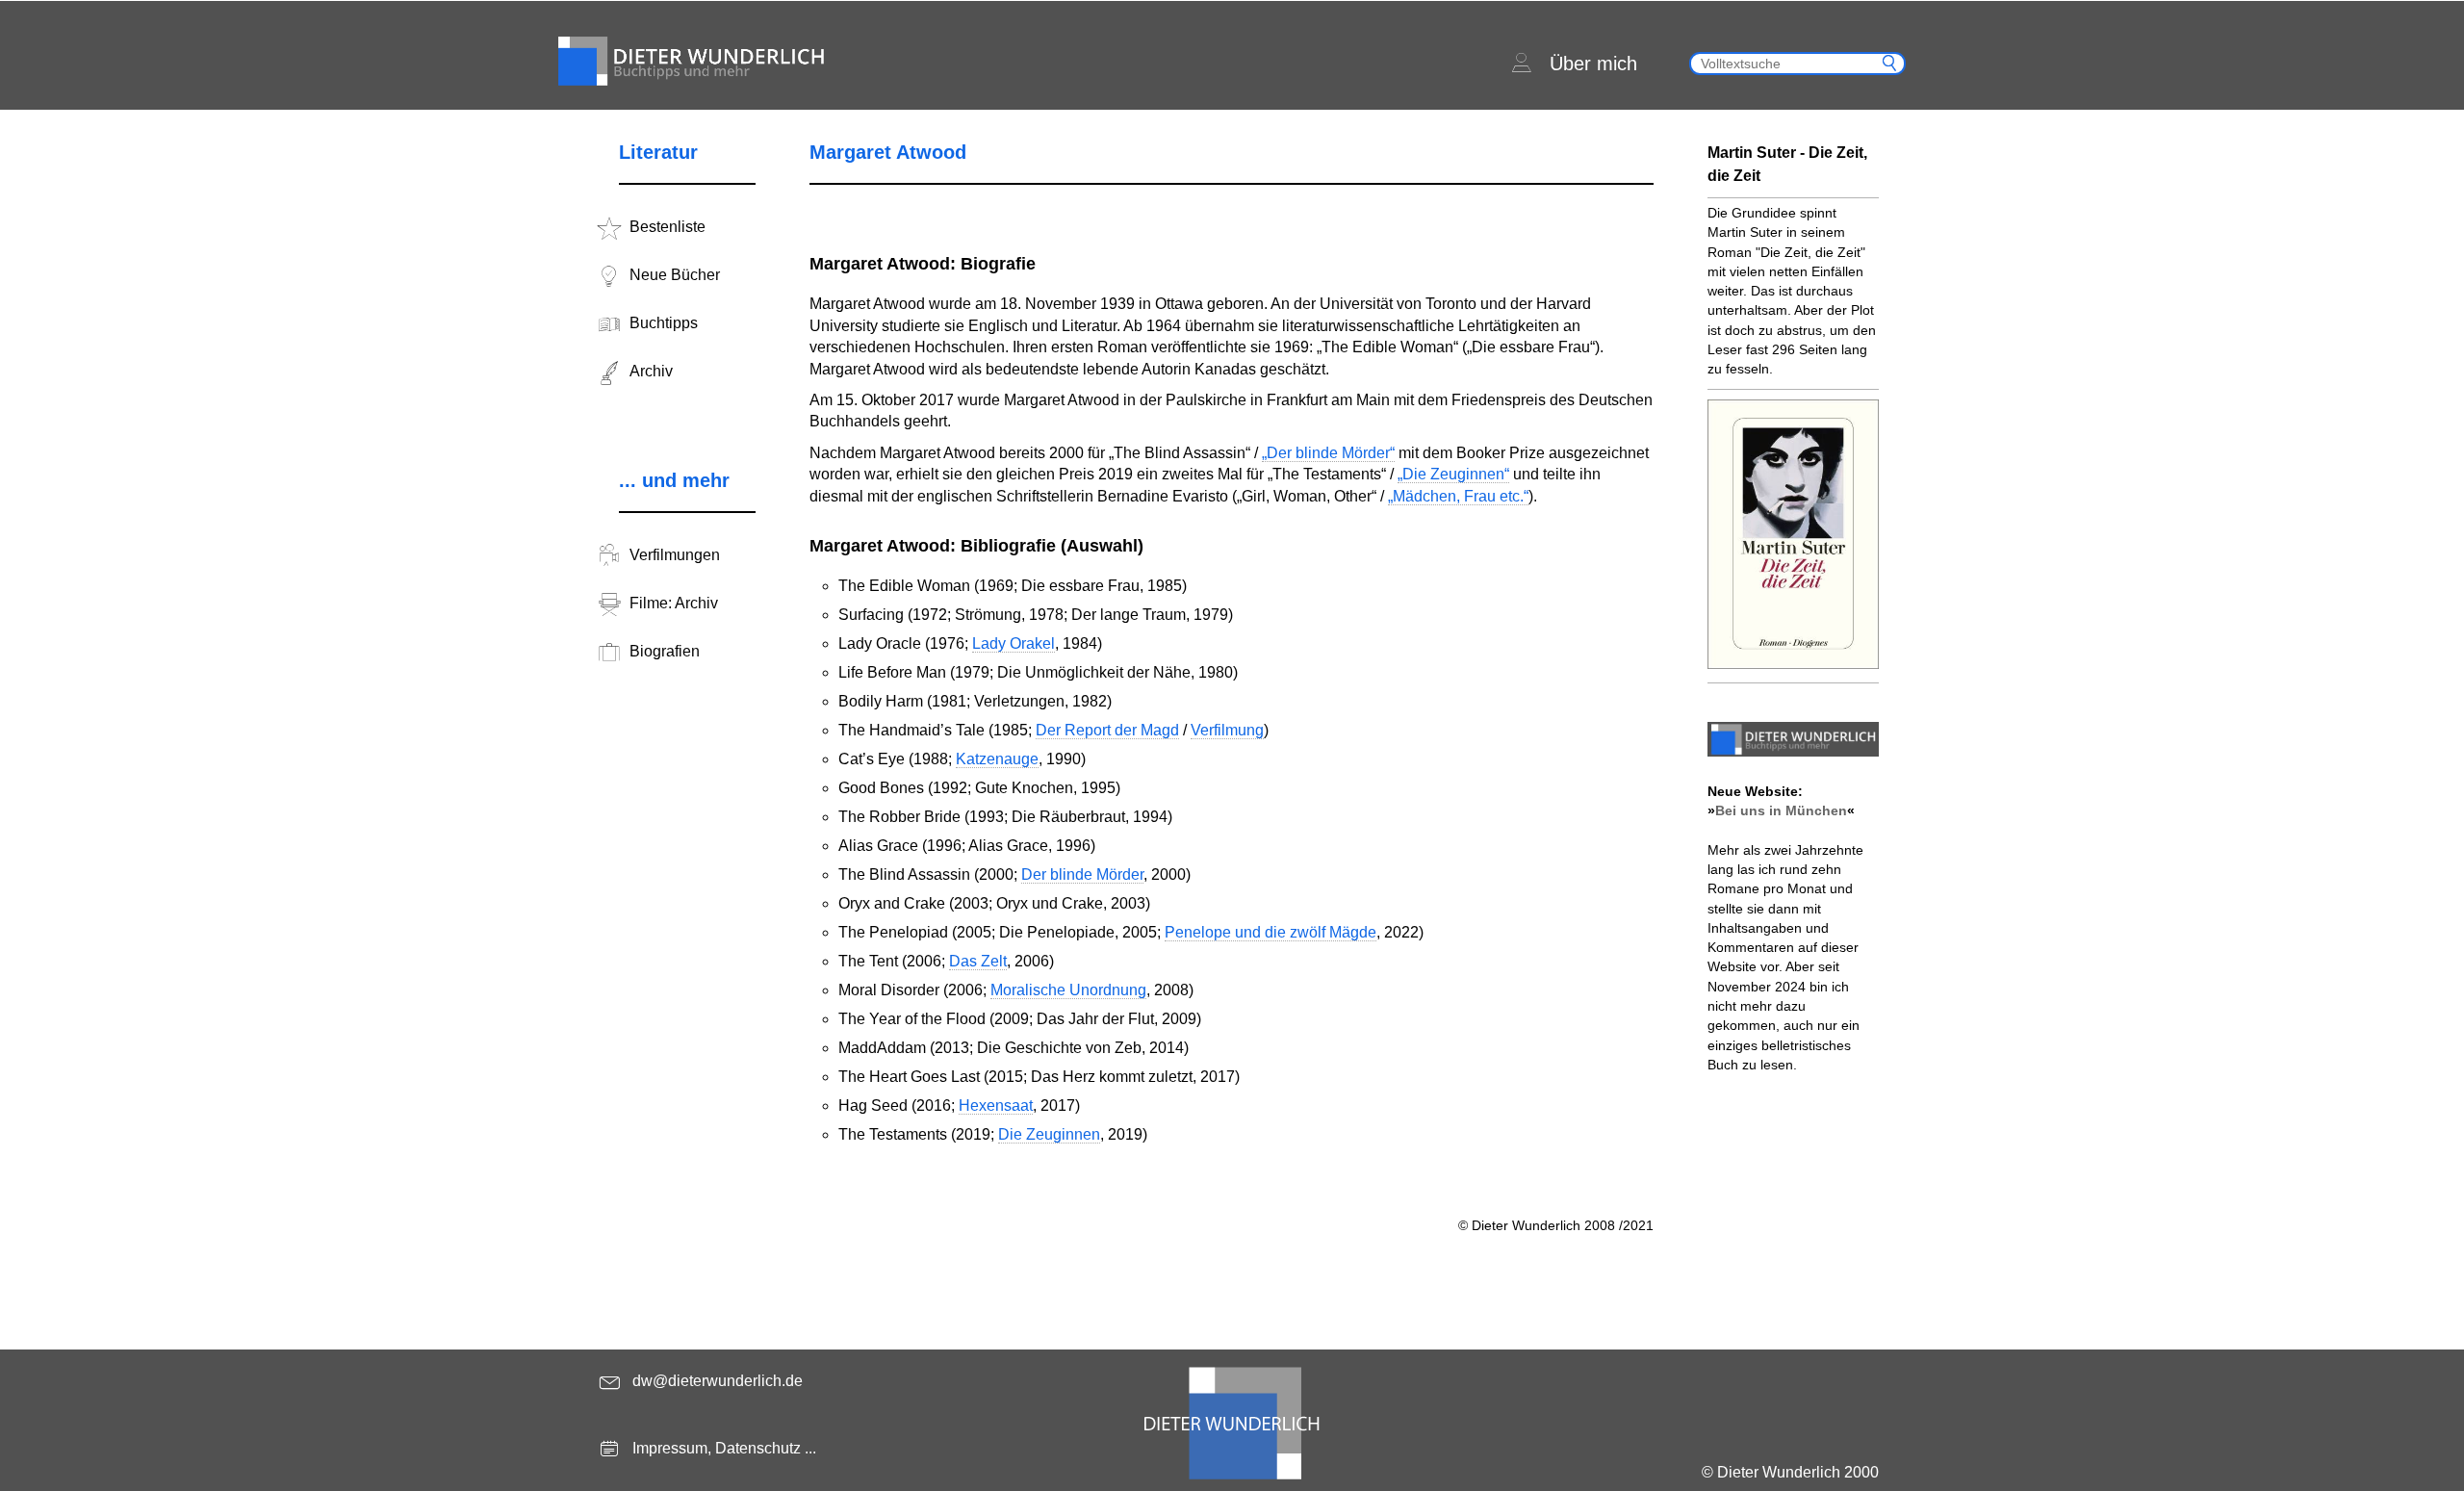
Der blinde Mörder (1082, 874)
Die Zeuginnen (1049, 1134)
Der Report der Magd (1107, 730)
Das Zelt (978, 961)
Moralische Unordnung (1068, 990)
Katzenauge (997, 759)
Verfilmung (1227, 730)
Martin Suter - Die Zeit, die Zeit (1787, 164)
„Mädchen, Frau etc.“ (1458, 496)
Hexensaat (996, 1105)
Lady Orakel (1014, 643)
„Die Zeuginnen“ (1453, 474)
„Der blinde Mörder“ (1328, 453)
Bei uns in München (1781, 810)
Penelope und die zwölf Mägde (1270, 932)
